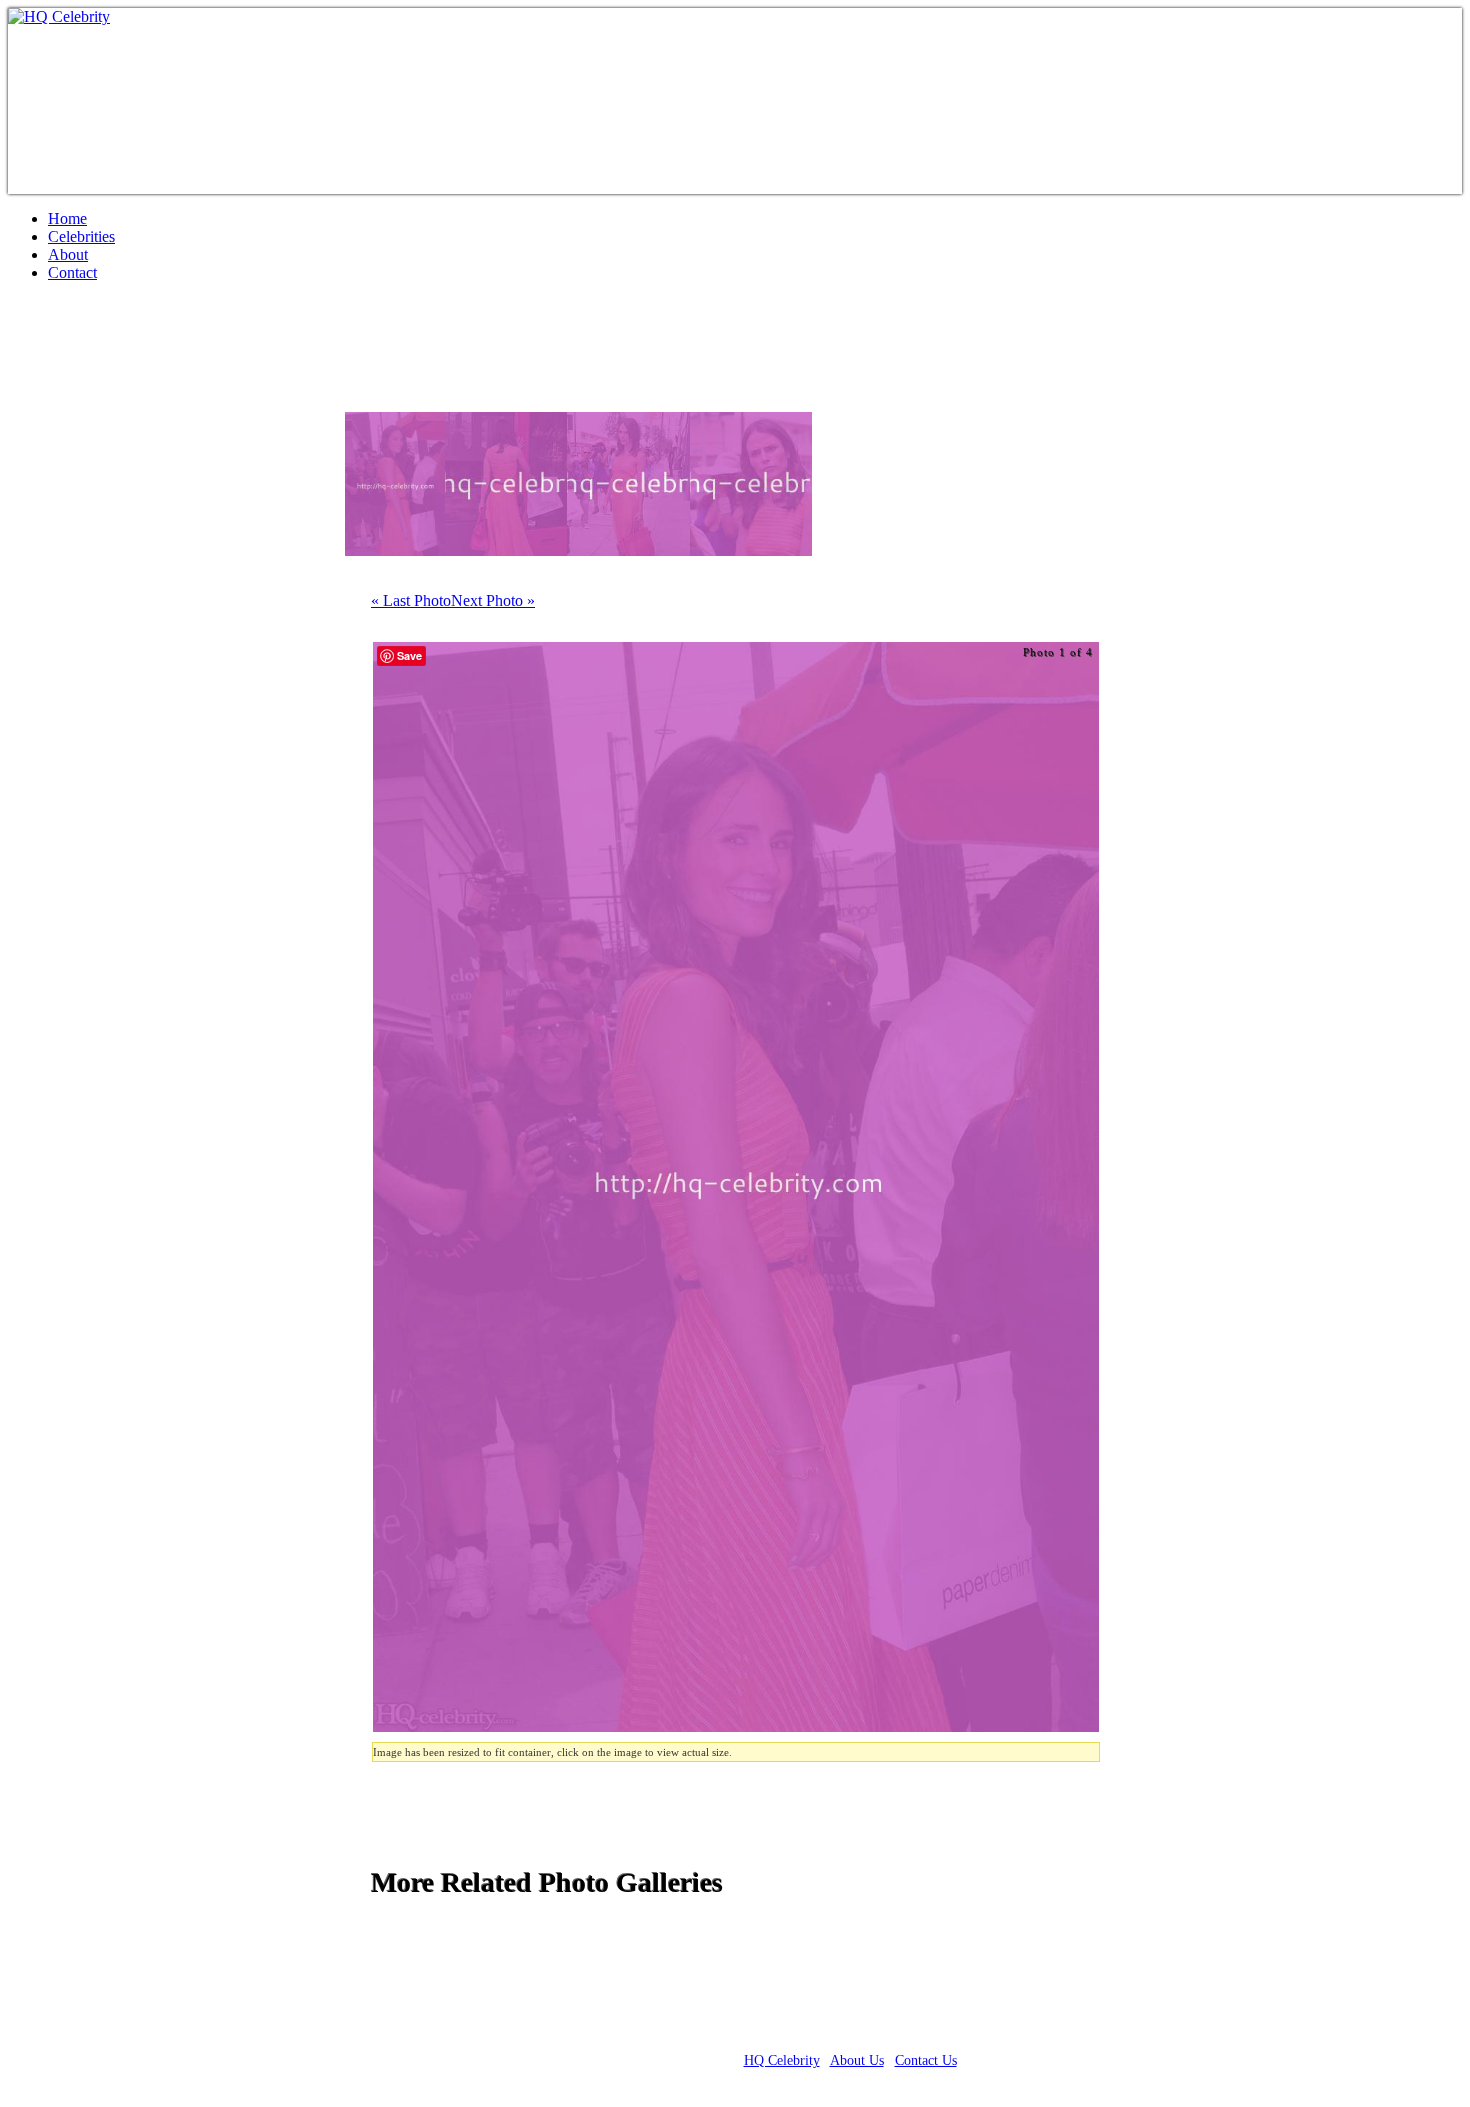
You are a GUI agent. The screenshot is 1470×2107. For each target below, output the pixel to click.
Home (67, 218)
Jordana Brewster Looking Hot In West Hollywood (354, 355)
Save (409, 655)
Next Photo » (493, 600)
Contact (72, 272)
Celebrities (81, 236)
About (68, 254)
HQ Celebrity (782, 2060)
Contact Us (926, 2060)
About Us (857, 2060)
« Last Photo (411, 600)
